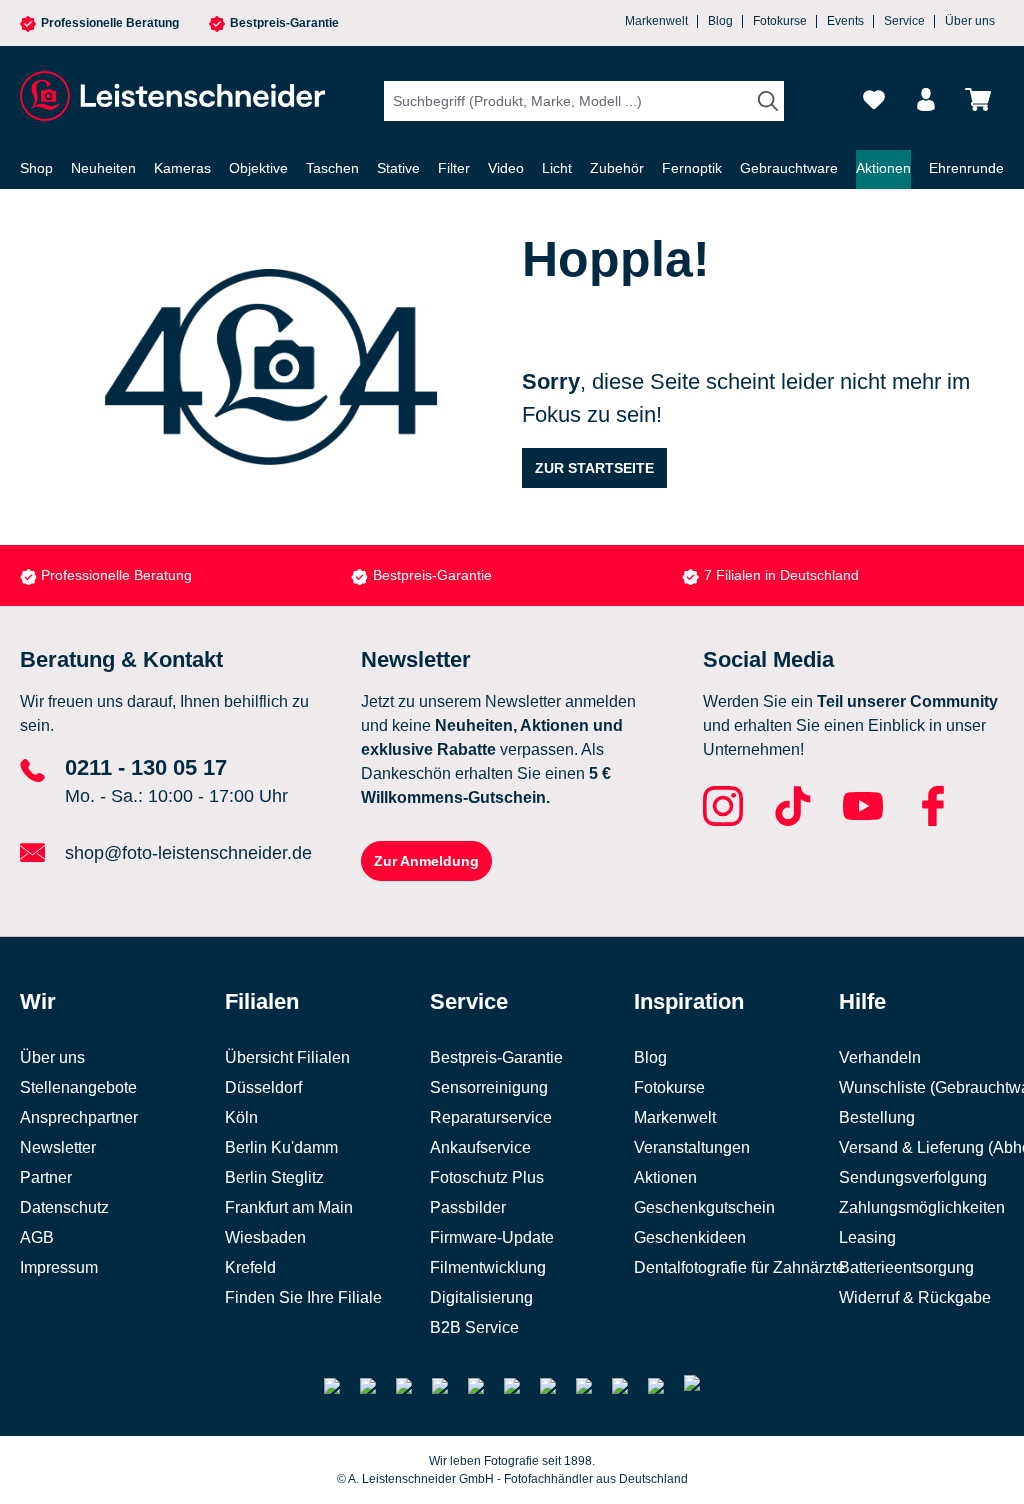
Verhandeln (880, 1057)
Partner (46, 1177)
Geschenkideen (690, 1237)
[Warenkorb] (978, 99)
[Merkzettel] (874, 99)
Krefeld (250, 1267)
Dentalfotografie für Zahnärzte (739, 1267)
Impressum (59, 1267)
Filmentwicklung (488, 1267)
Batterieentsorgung (906, 1267)
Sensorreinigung (489, 1087)
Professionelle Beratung (110, 23)
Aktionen (665, 1177)
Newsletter (58, 1147)
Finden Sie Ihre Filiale (303, 1297)
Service (904, 21)
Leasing (867, 1237)
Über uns (970, 21)
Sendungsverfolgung (913, 1177)
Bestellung (877, 1117)
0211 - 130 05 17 (146, 767)
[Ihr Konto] (926, 99)
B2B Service (474, 1327)
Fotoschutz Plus (487, 1177)
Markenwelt (656, 21)
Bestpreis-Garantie (284, 23)
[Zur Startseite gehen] (170, 96)
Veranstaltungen (692, 1147)
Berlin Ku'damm (281, 1147)
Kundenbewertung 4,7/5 (780, 575)
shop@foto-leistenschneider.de (188, 853)
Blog (720, 21)
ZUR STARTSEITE (594, 468)
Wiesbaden (265, 1237)
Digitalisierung (481, 1297)
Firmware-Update (492, 1237)
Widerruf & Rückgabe (915, 1297)
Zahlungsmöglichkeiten (922, 1207)
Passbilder (468, 1207)
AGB (37, 1237)
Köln (241, 1117)
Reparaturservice (491, 1117)
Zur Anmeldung (426, 861)
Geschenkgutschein (704, 1207)
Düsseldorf (263, 1087)
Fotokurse (780, 21)
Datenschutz (64, 1207)
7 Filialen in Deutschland (450, 575)
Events (845, 21)
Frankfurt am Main (289, 1207)
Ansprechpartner (79, 1117)
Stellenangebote (78, 1087)
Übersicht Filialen (287, 1057)
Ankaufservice (480, 1147)
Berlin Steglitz (274, 1177)
